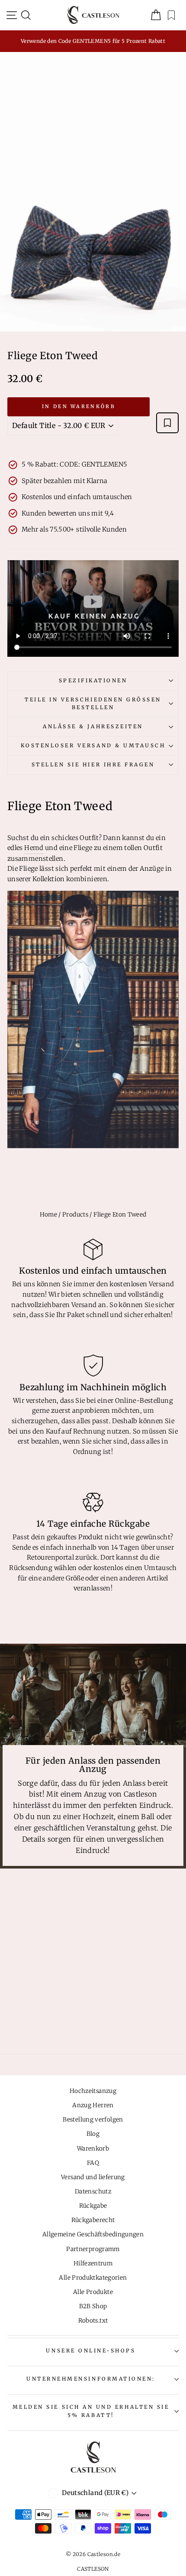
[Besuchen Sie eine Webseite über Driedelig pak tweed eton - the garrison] (93, 1020)
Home (48, 1215)
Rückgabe (93, 2206)
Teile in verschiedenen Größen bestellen (93, 704)
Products (75, 1215)
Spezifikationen (93, 680)
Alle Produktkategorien (93, 2278)
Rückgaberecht (93, 2220)
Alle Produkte (93, 2292)
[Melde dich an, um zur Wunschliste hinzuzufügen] (167, 423)
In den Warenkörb (79, 406)
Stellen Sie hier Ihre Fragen (93, 764)
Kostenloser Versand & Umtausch (93, 745)
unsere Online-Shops (91, 2351)
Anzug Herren (93, 2105)
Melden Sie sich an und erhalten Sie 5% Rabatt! (91, 2411)
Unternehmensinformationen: (91, 2379)
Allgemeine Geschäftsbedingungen (93, 2234)
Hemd (34, 848)
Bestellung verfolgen (93, 2120)
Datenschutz (93, 2192)
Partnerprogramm (93, 2249)
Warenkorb (93, 2149)
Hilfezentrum (93, 2263)
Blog (93, 2134)
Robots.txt (93, 2321)
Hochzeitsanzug (93, 2091)
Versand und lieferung (93, 2177)
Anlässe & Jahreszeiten (93, 726)
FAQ (93, 2163)
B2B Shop (93, 2306)
